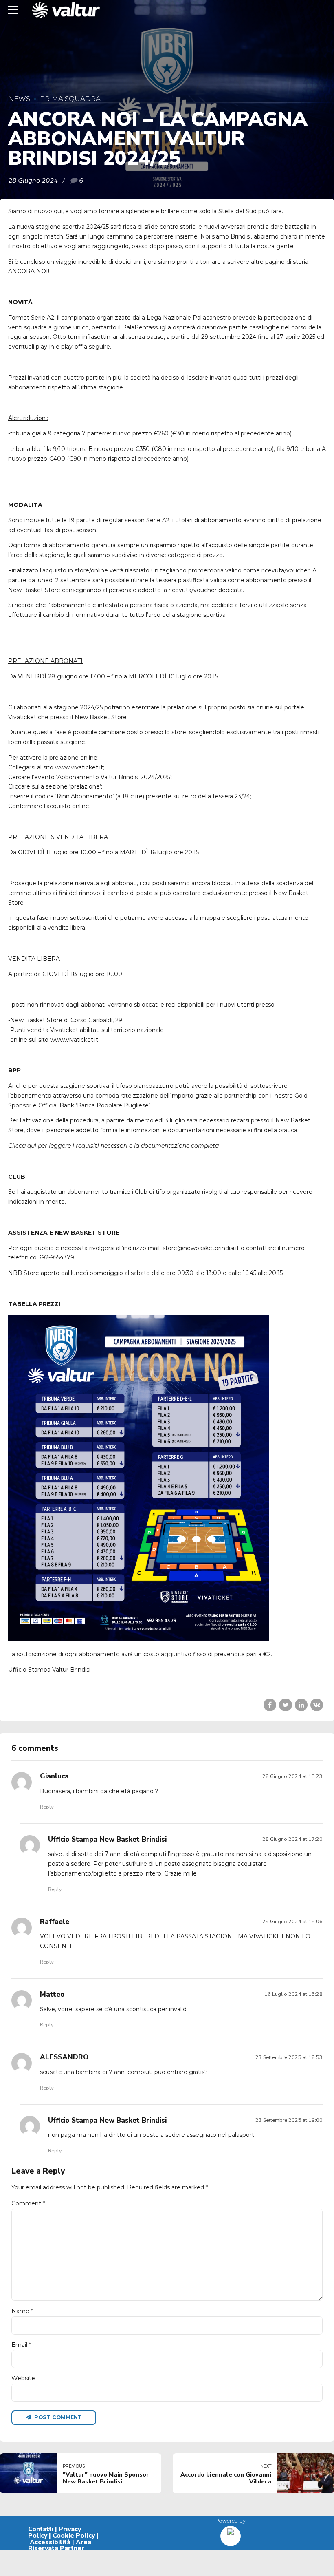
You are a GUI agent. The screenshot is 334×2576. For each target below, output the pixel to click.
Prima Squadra (70, 99)
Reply (47, 1807)
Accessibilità (50, 2542)
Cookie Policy (74, 2536)
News (19, 99)
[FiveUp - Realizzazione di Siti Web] (231, 2533)
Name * (22, 2311)
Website (23, 2378)
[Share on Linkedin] (301, 1705)
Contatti (41, 2529)
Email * (21, 2345)
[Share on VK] (317, 1705)
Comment (28, 2203)
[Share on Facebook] (270, 1705)
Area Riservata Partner (60, 2545)
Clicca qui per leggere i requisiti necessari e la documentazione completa (113, 1146)
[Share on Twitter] (285, 1705)
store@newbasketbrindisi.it (201, 1248)
